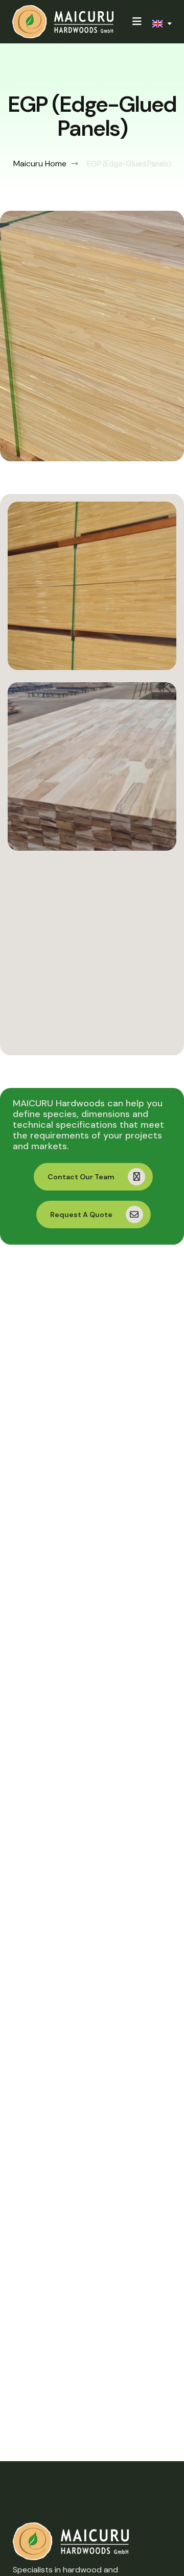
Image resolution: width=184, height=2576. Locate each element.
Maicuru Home (40, 164)
